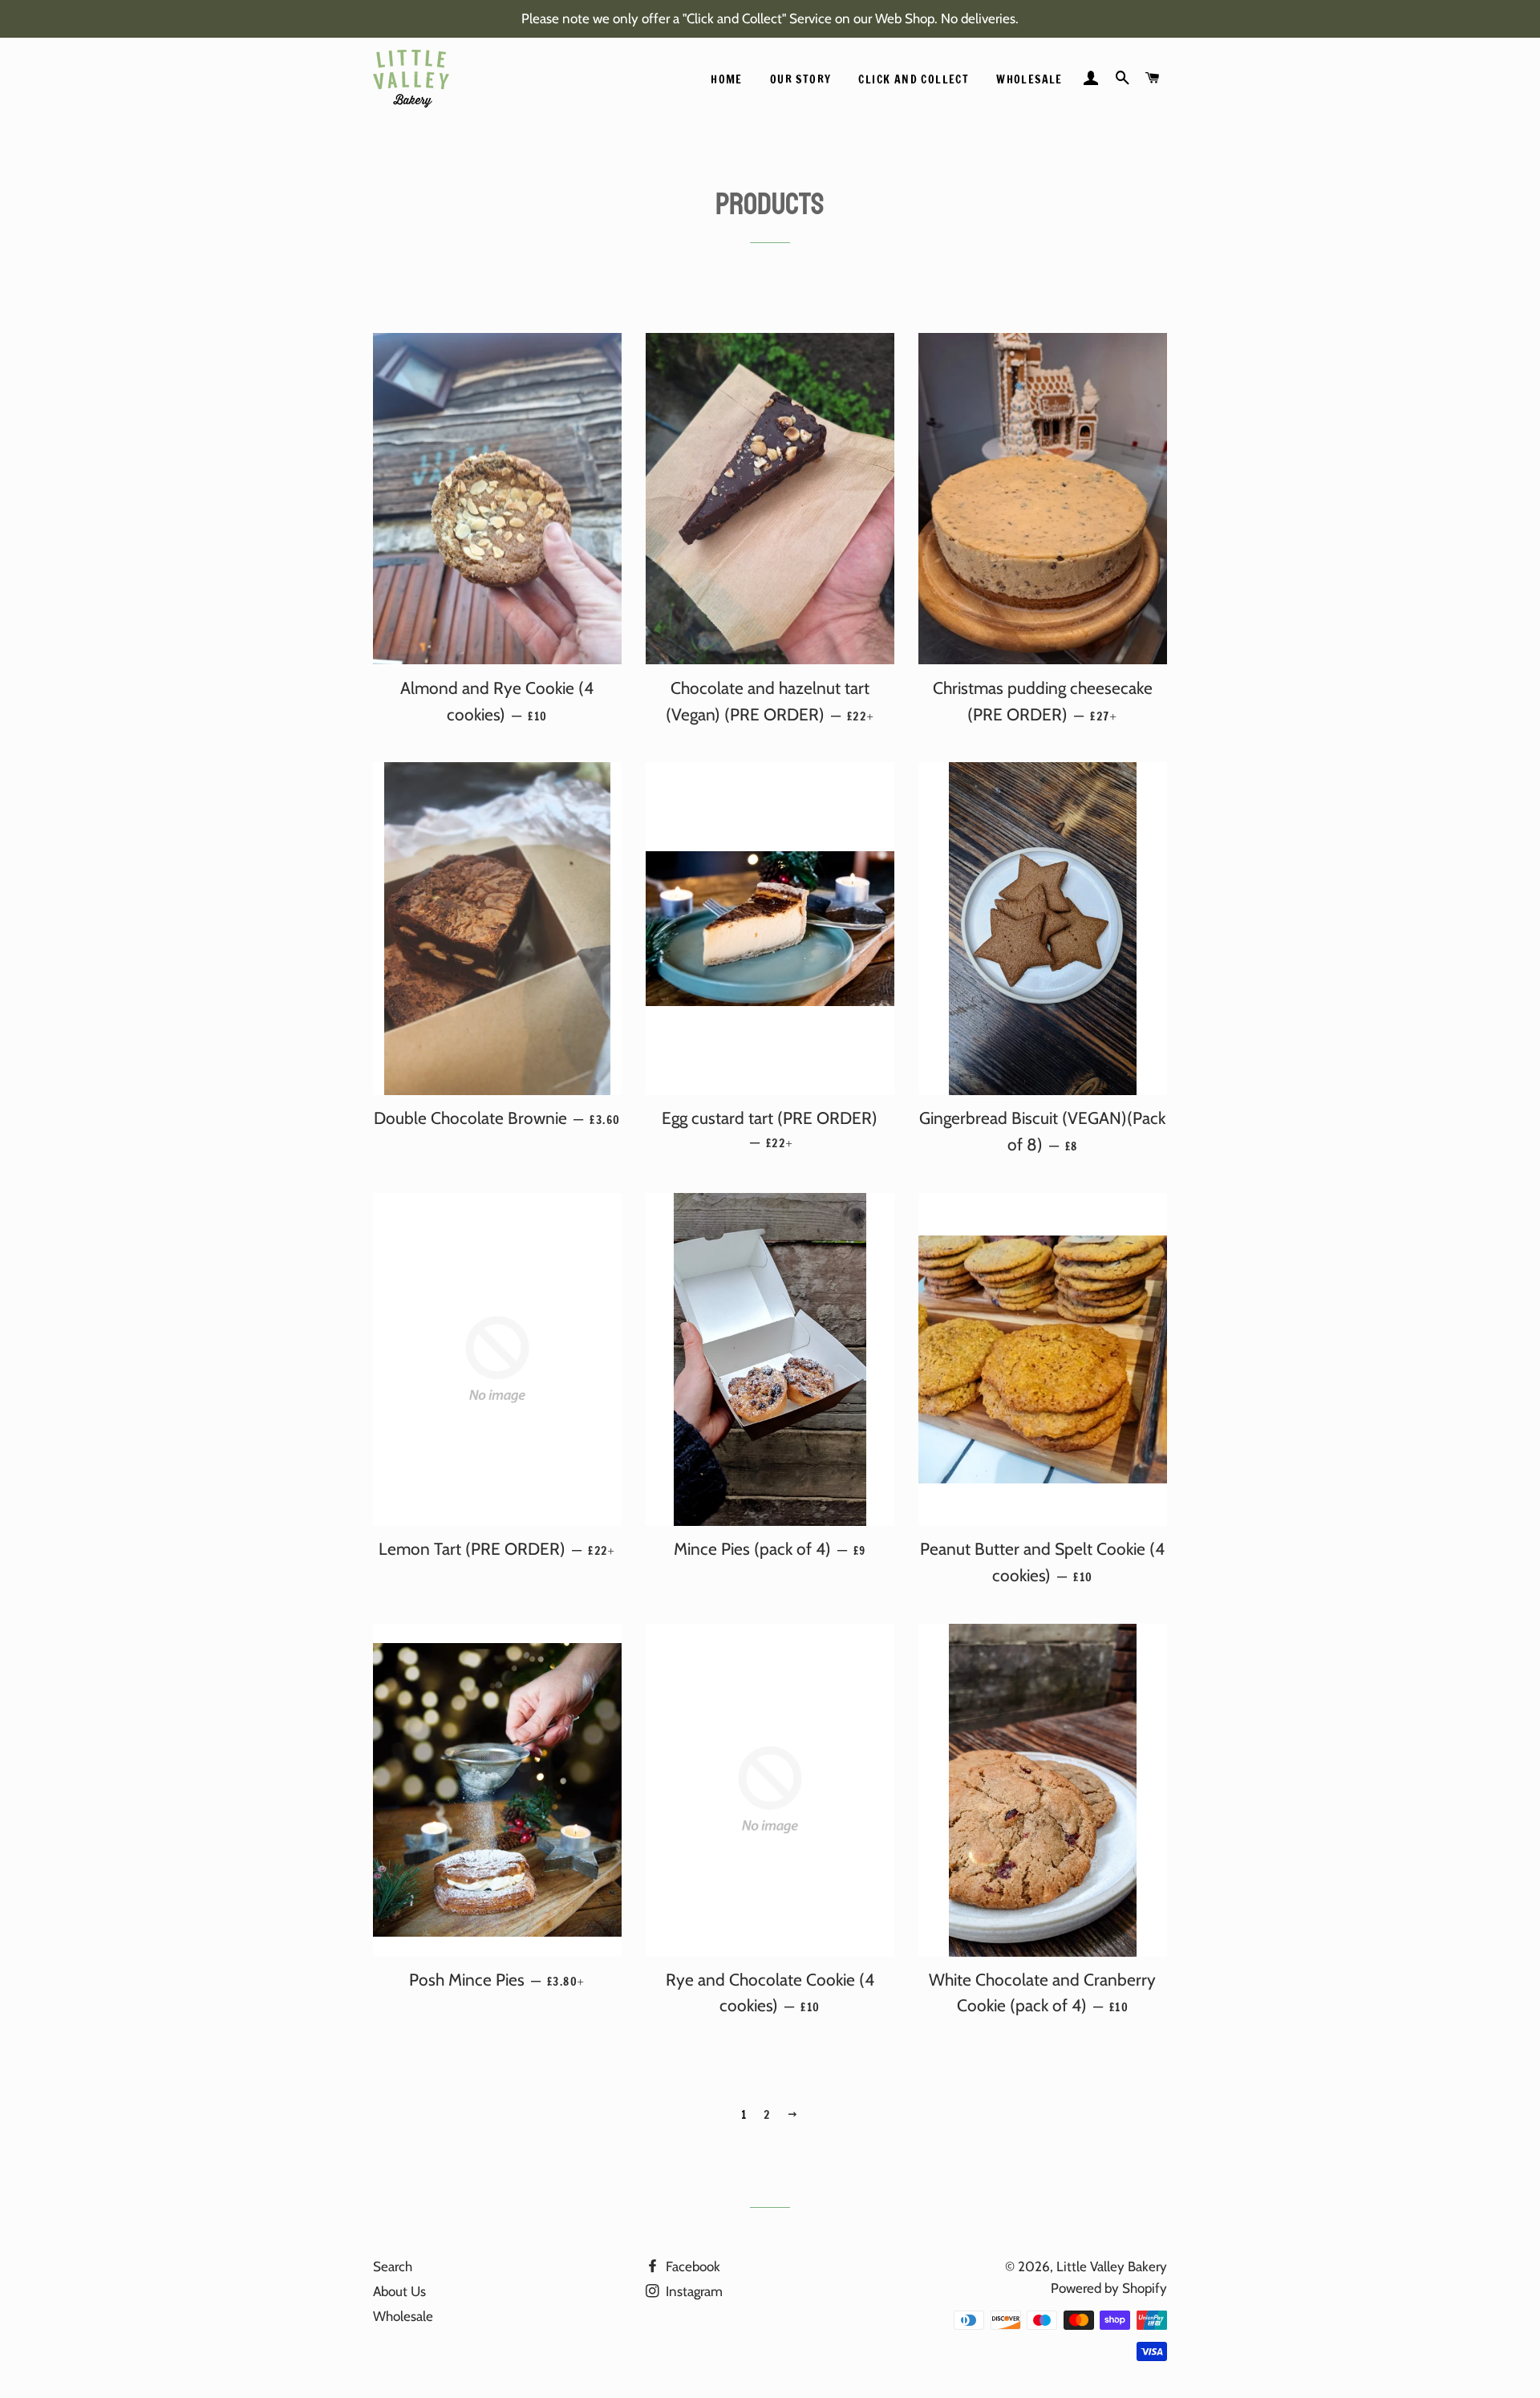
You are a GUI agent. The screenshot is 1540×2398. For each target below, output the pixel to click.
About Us (399, 2291)
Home (727, 79)
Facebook (691, 2266)
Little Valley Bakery (1112, 2266)
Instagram (693, 2291)
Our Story (801, 79)
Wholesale (1029, 79)
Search (393, 2266)
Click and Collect (914, 79)
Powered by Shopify (1109, 2288)
